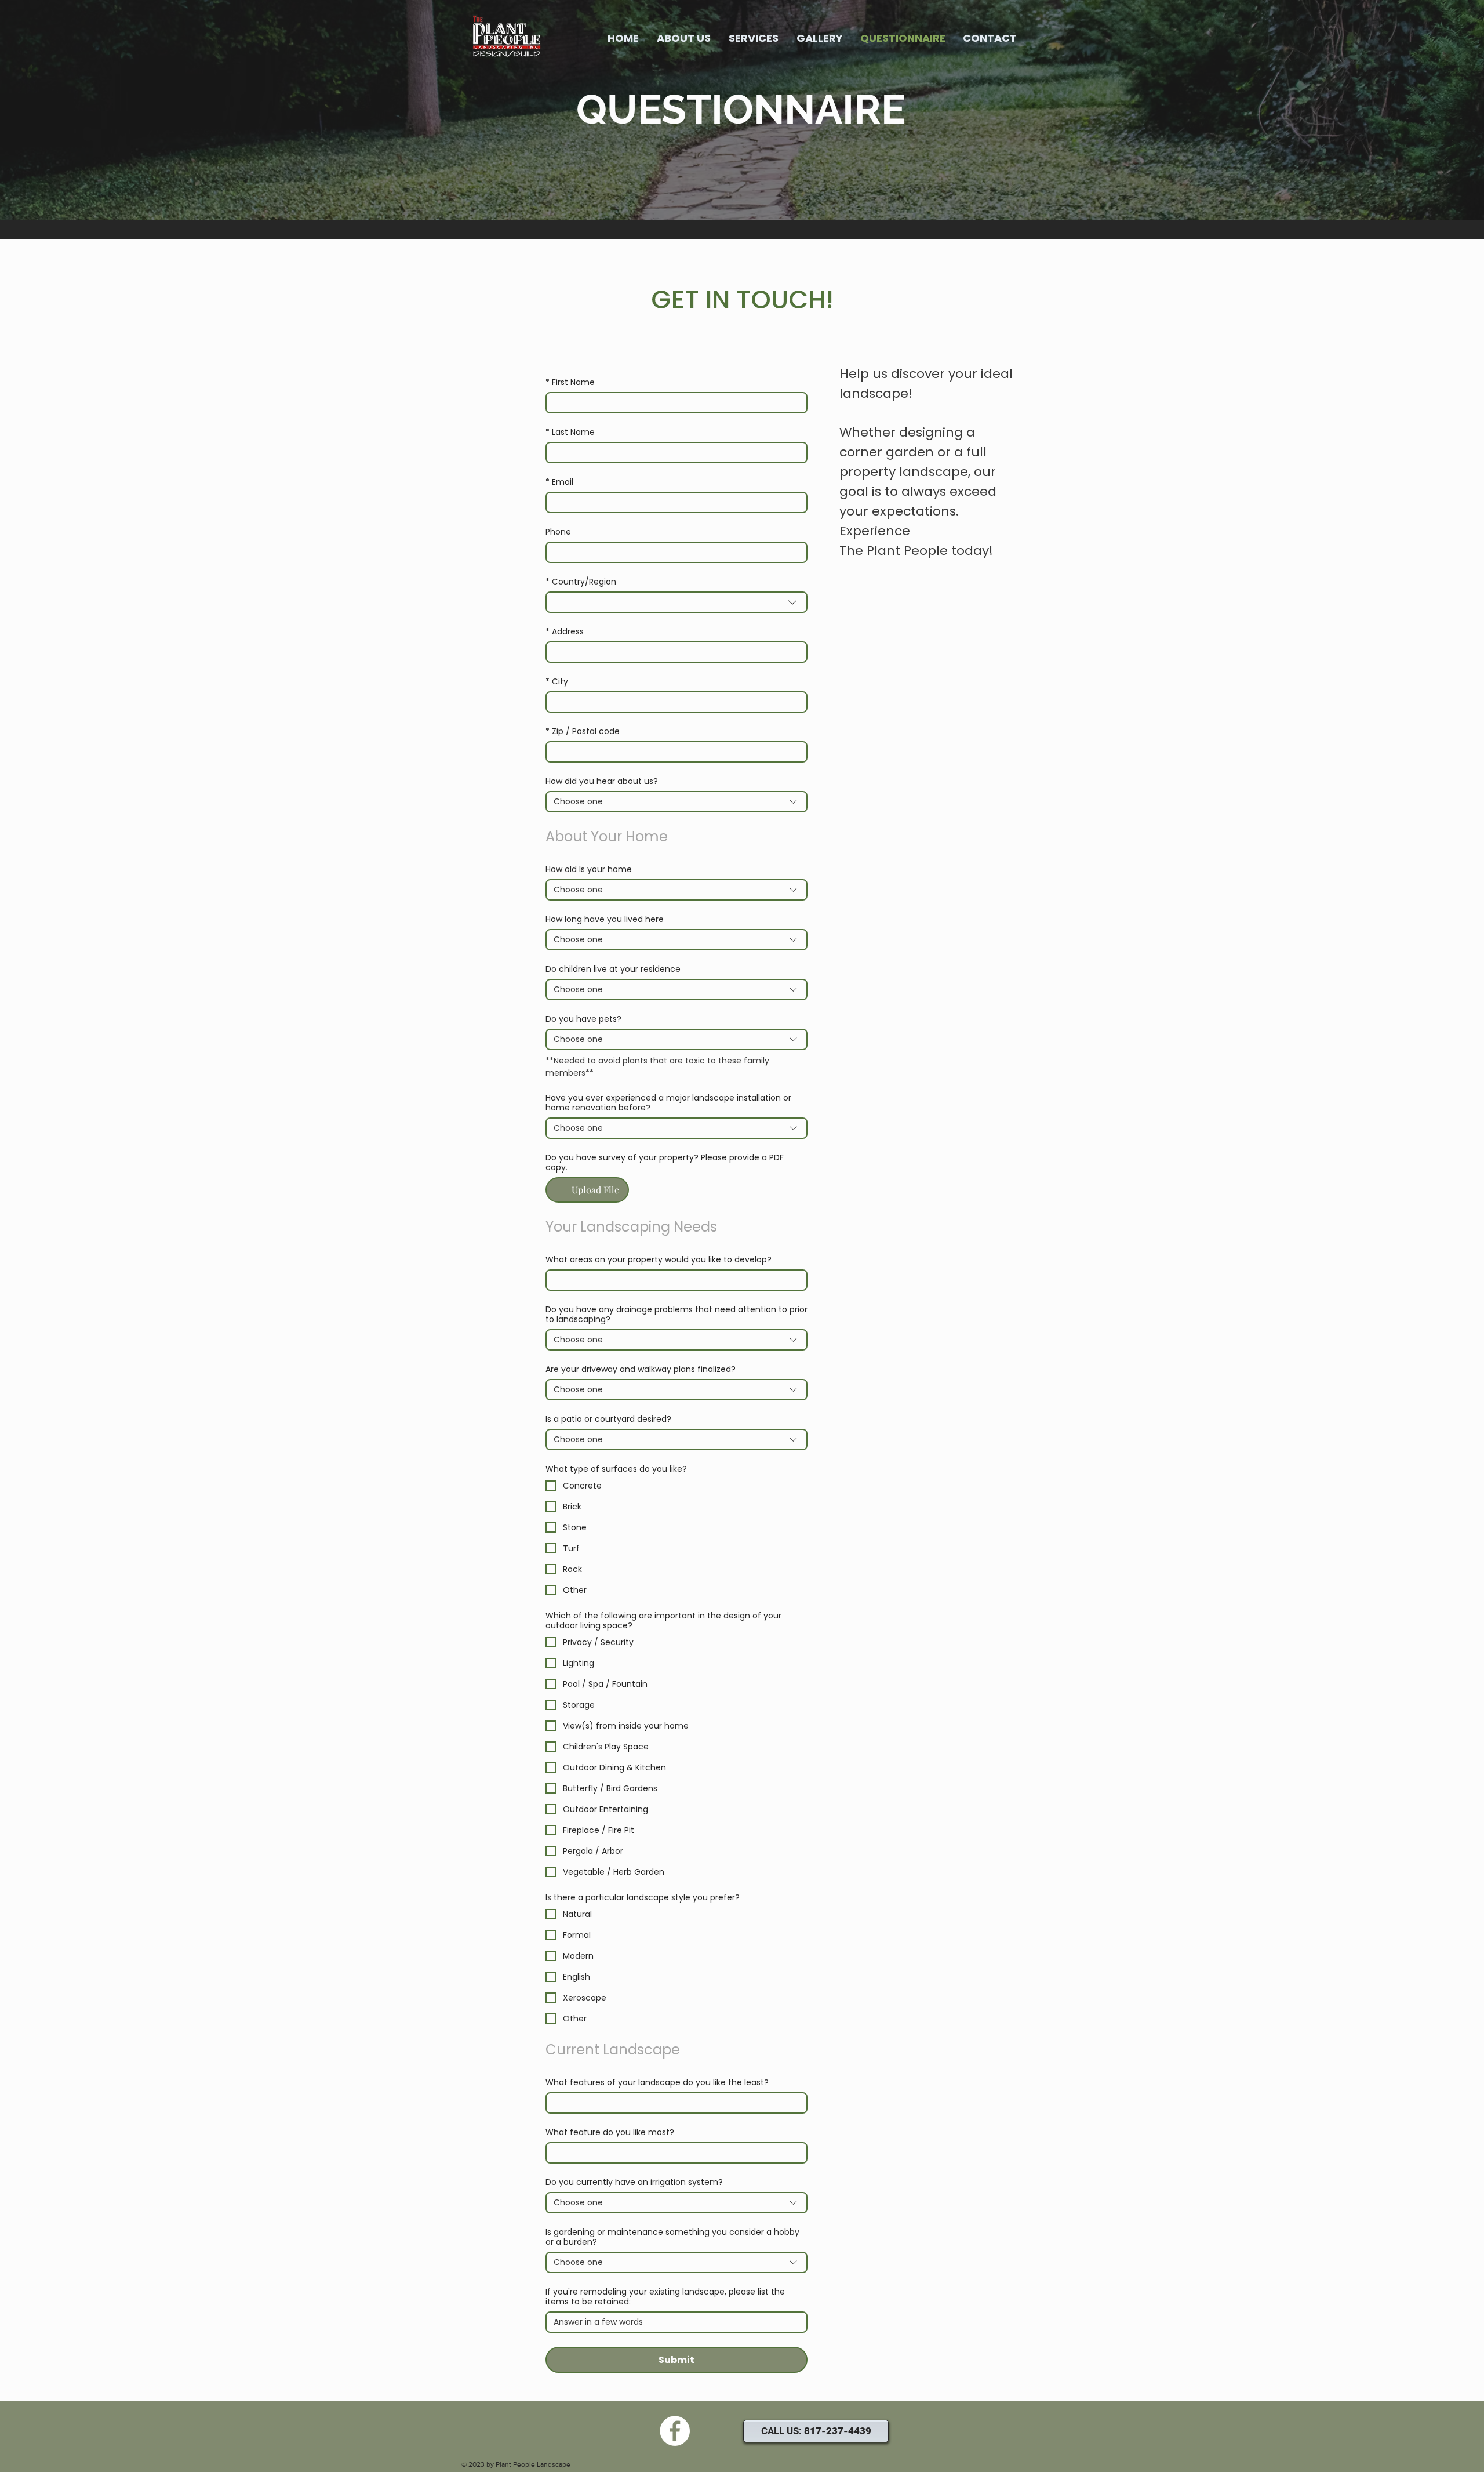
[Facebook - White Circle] (675, 2431)
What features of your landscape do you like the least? (657, 2083)
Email (559, 482)
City (557, 682)
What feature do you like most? (610, 2132)
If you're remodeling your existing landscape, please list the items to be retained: (665, 2297)
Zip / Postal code (583, 732)
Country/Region (581, 582)
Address (565, 632)
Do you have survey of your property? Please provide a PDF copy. (665, 1163)
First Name (570, 382)
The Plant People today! (916, 551)
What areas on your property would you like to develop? (659, 1260)
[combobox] (676, 602)
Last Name (570, 432)
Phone (558, 532)
